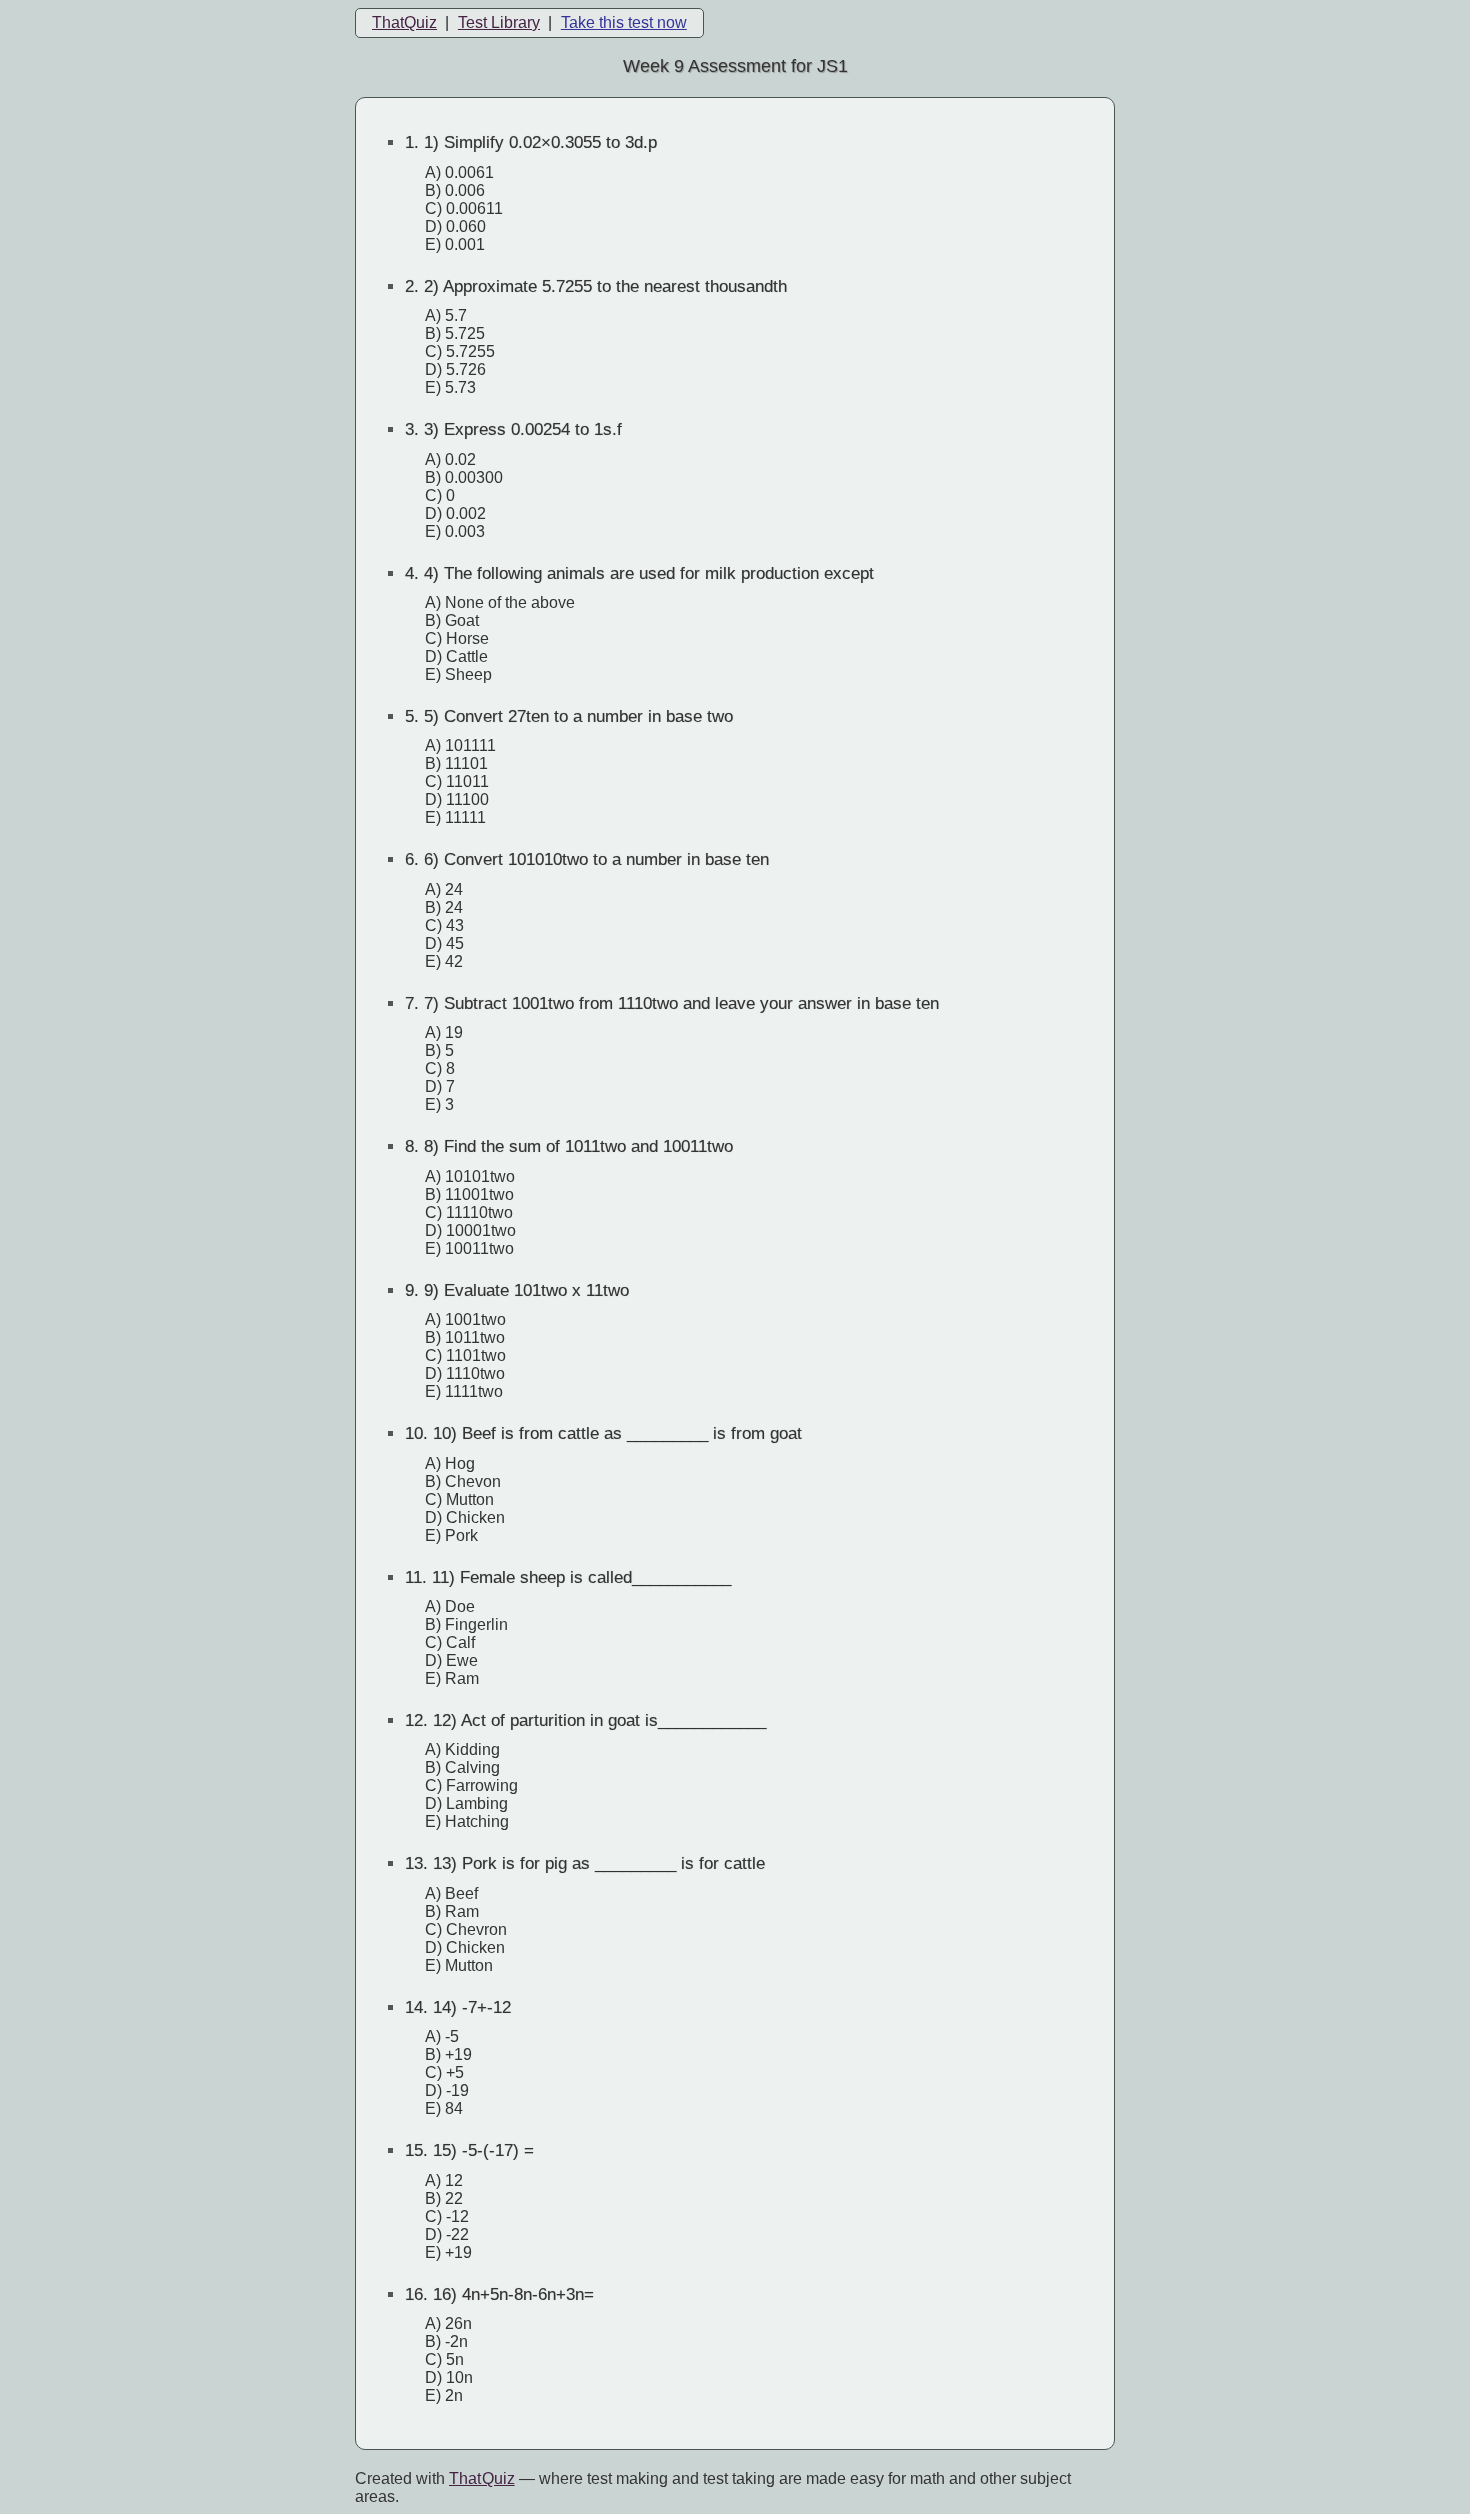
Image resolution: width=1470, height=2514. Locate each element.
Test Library (499, 22)
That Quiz (482, 2478)
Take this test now (624, 22)
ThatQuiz (404, 22)
